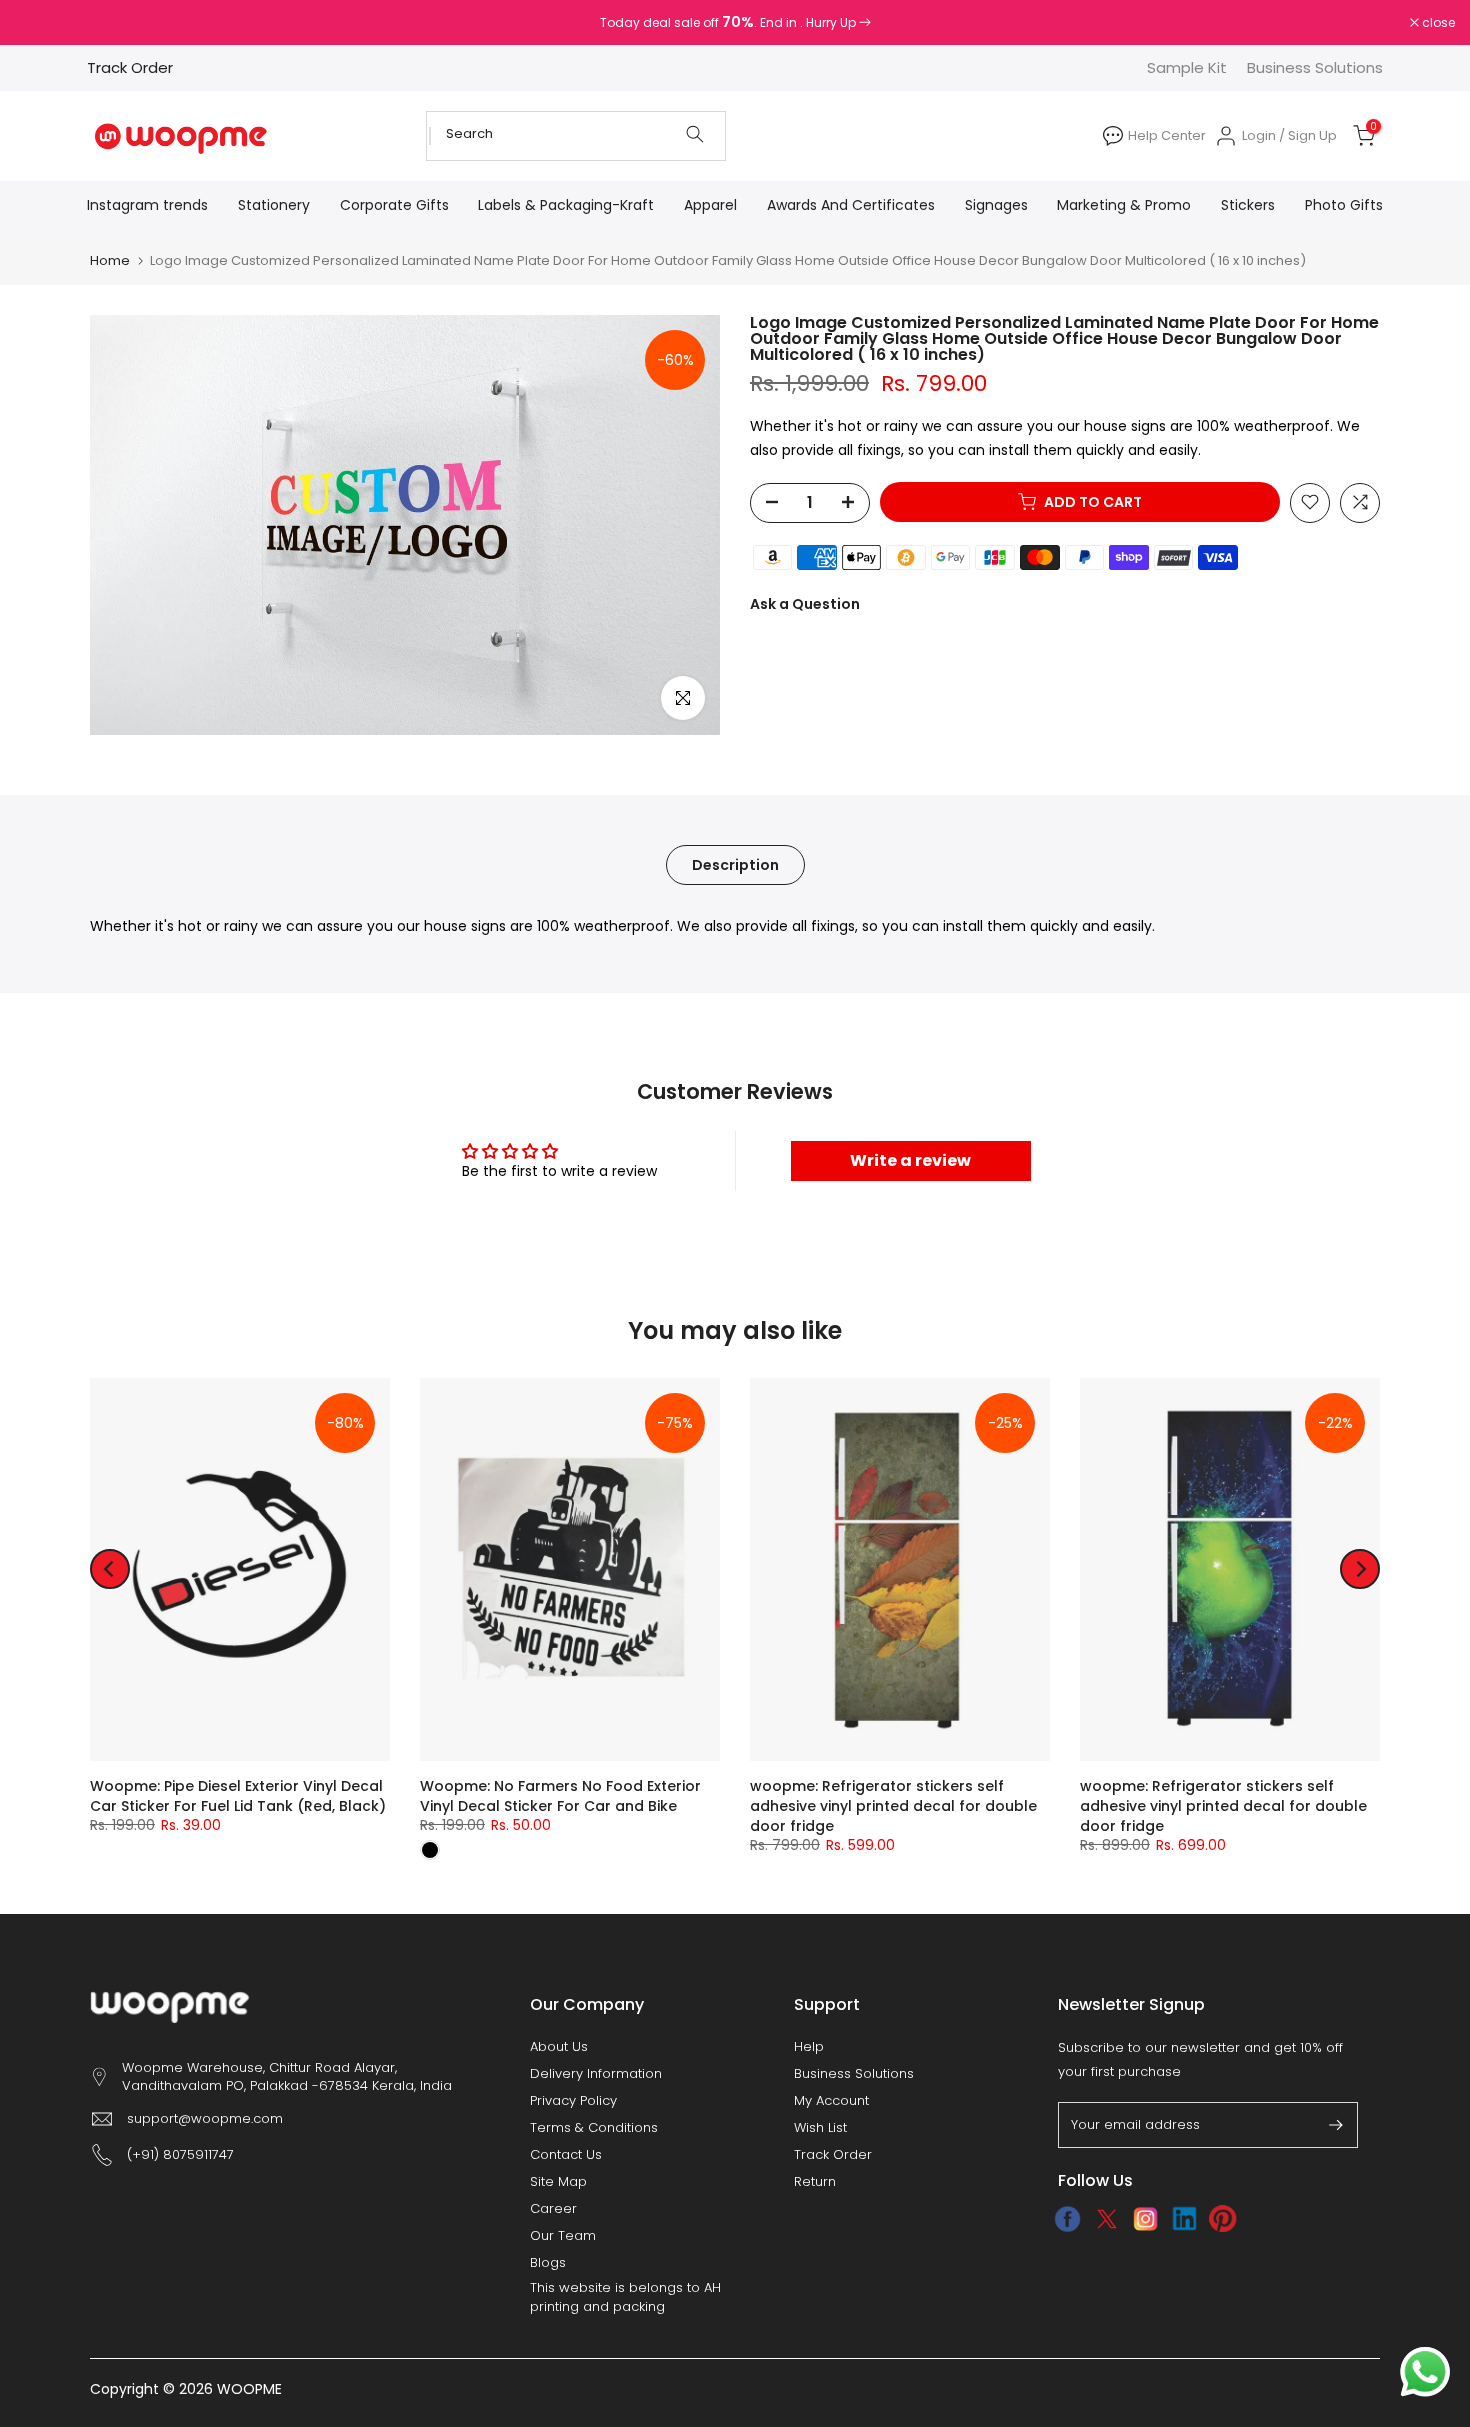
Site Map (558, 2182)
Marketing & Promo (1124, 205)
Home (110, 260)
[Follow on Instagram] (1145, 2219)
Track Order (130, 67)
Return (815, 2182)
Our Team (563, 2236)
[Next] (1360, 1569)
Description (735, 864)
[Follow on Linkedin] (1184, 2219)
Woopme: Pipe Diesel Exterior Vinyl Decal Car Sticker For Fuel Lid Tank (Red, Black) (238, 1796)
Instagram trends (147, 205)
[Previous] (110, 1569)
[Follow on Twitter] (1106, 2219)
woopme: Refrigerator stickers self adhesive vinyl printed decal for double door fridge (893, 1806)
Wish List (820, 2128)
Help (809, 2047)
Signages (996, 205)
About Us (559, 2047)
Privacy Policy (573, 2101)
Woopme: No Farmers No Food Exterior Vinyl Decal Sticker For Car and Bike (560, 1796)
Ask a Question (805, 603)
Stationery (274, 205)
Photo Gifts (1344, 205)
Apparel (710, 205)
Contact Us (566, 2155)
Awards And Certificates (851, 205)
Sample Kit (1187, 67)
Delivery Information (596, 2074)
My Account (831, 2101)
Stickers (1248, 205)
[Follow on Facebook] (1067, 2219)
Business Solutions (1315, 67)
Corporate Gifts (394, 205)
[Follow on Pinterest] (1223, 2219)
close (42, 23)
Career (553, 2209)
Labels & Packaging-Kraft (566, 205)
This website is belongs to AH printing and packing (625, 2297)
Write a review (910, 1160)
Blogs (548, 2263)
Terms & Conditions (594, 2128)
